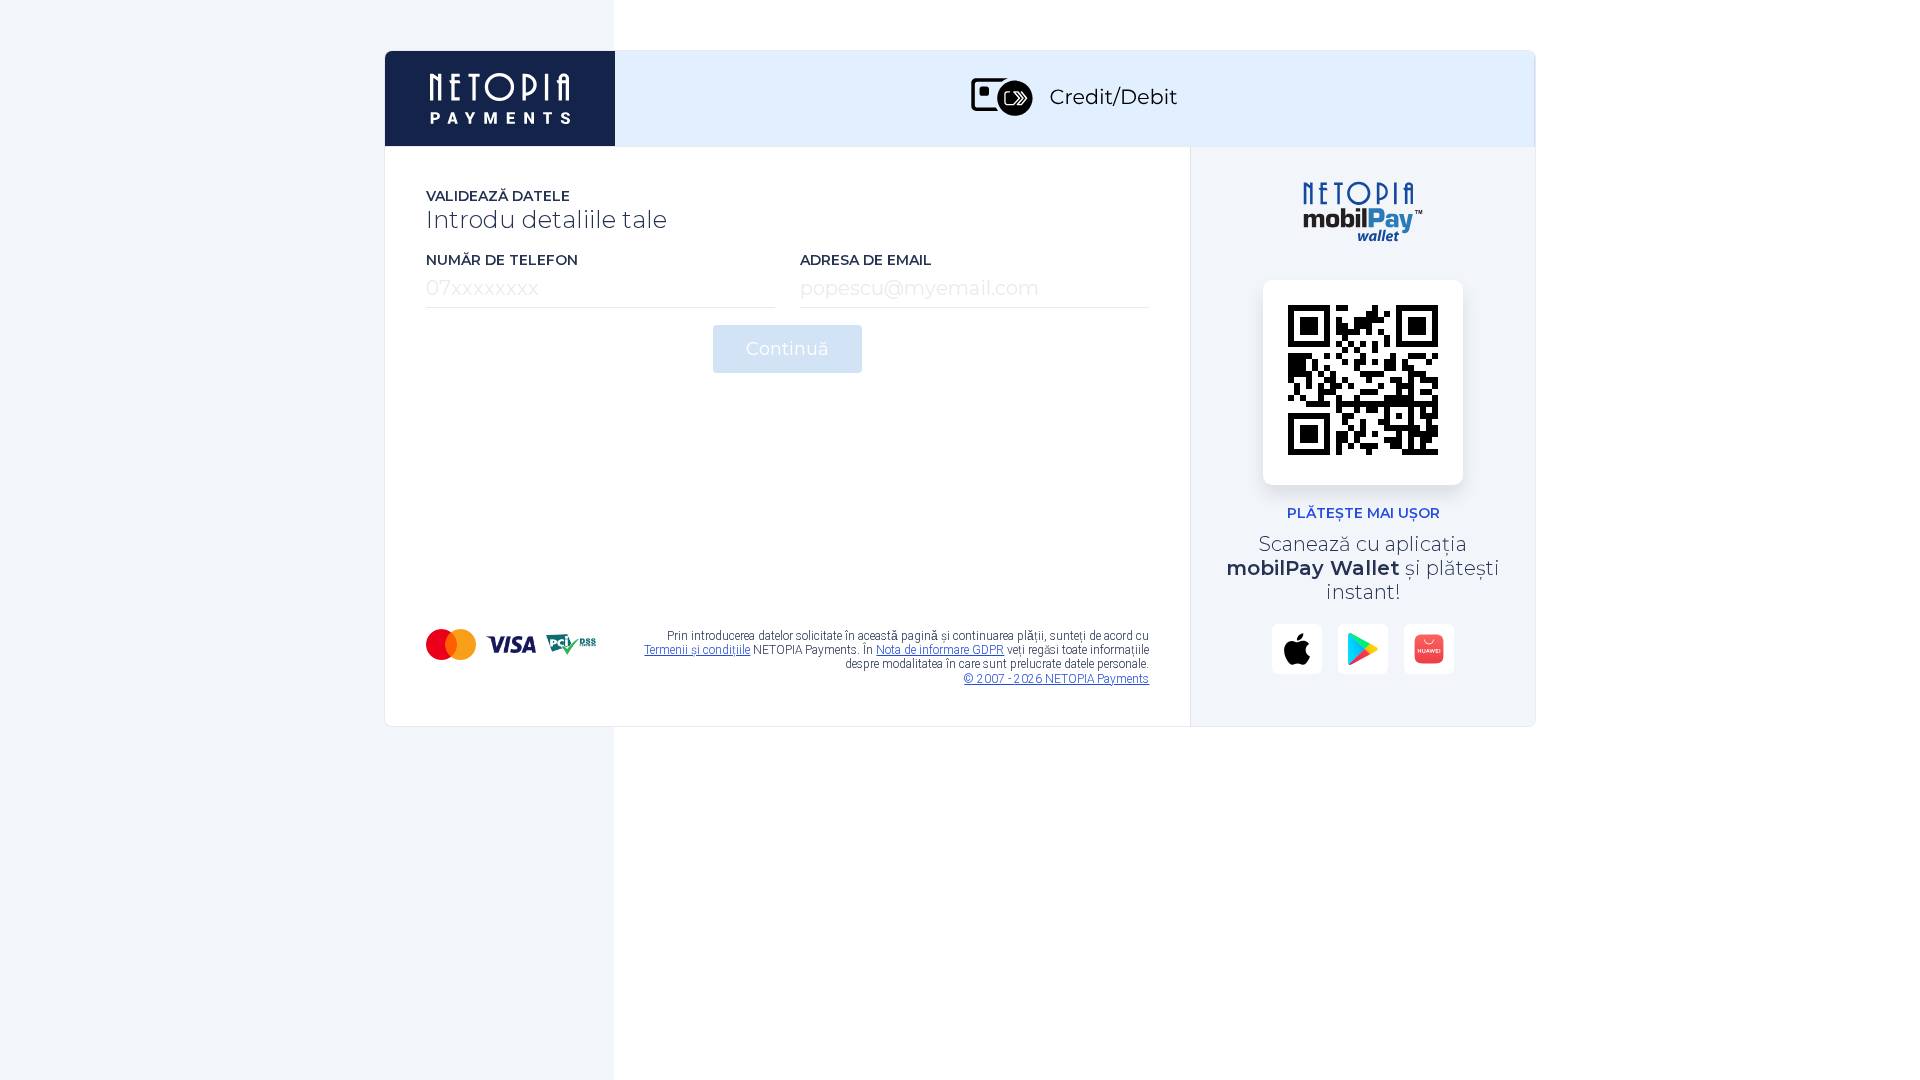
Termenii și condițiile (697, 650)
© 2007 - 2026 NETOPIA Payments (1056, 679)
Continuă (787, 349)
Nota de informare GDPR (940, 650)
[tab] (1075, 98)
